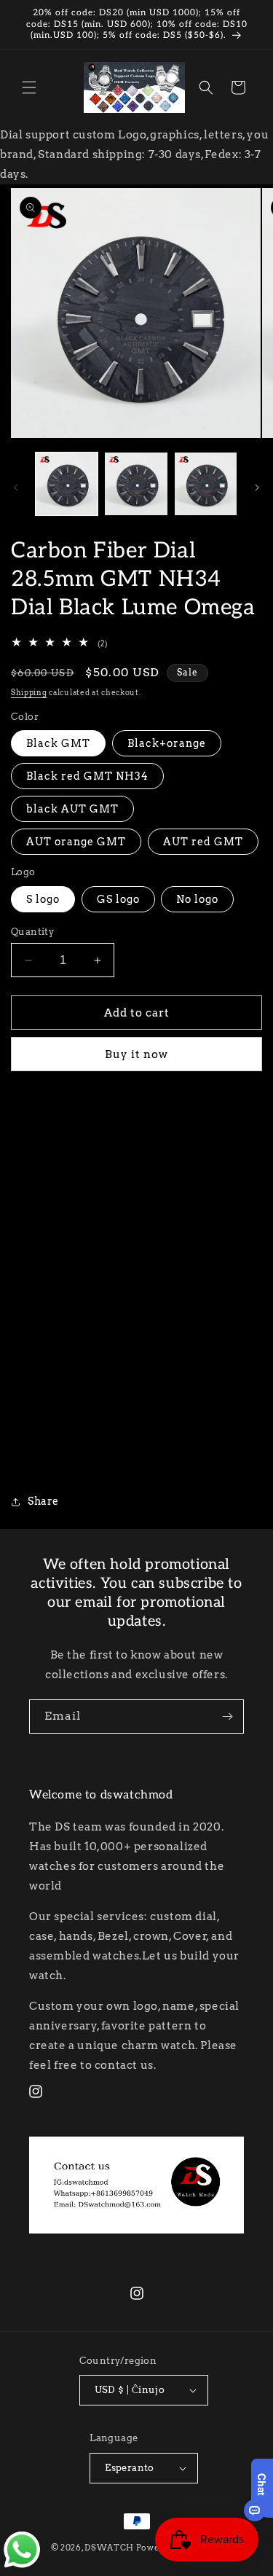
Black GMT (58, 743)
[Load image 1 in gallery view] (67, 484)
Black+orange (167, 743)
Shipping (29, 692)
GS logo (118, 899)
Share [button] (43, 1501)
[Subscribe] (227, 1716)
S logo (43, 899)
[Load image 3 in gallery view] (206, 484)
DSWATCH (109, 2548)
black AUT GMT (72, 809)
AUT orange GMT (76, 842)
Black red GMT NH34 (87, 776)
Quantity (32, 932)
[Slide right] (257, 488)
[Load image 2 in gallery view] (136, 484)
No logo (197, 899)
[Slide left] (16, 488)
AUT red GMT (203, 842)
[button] (29, 87)
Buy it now (136, 1054)
